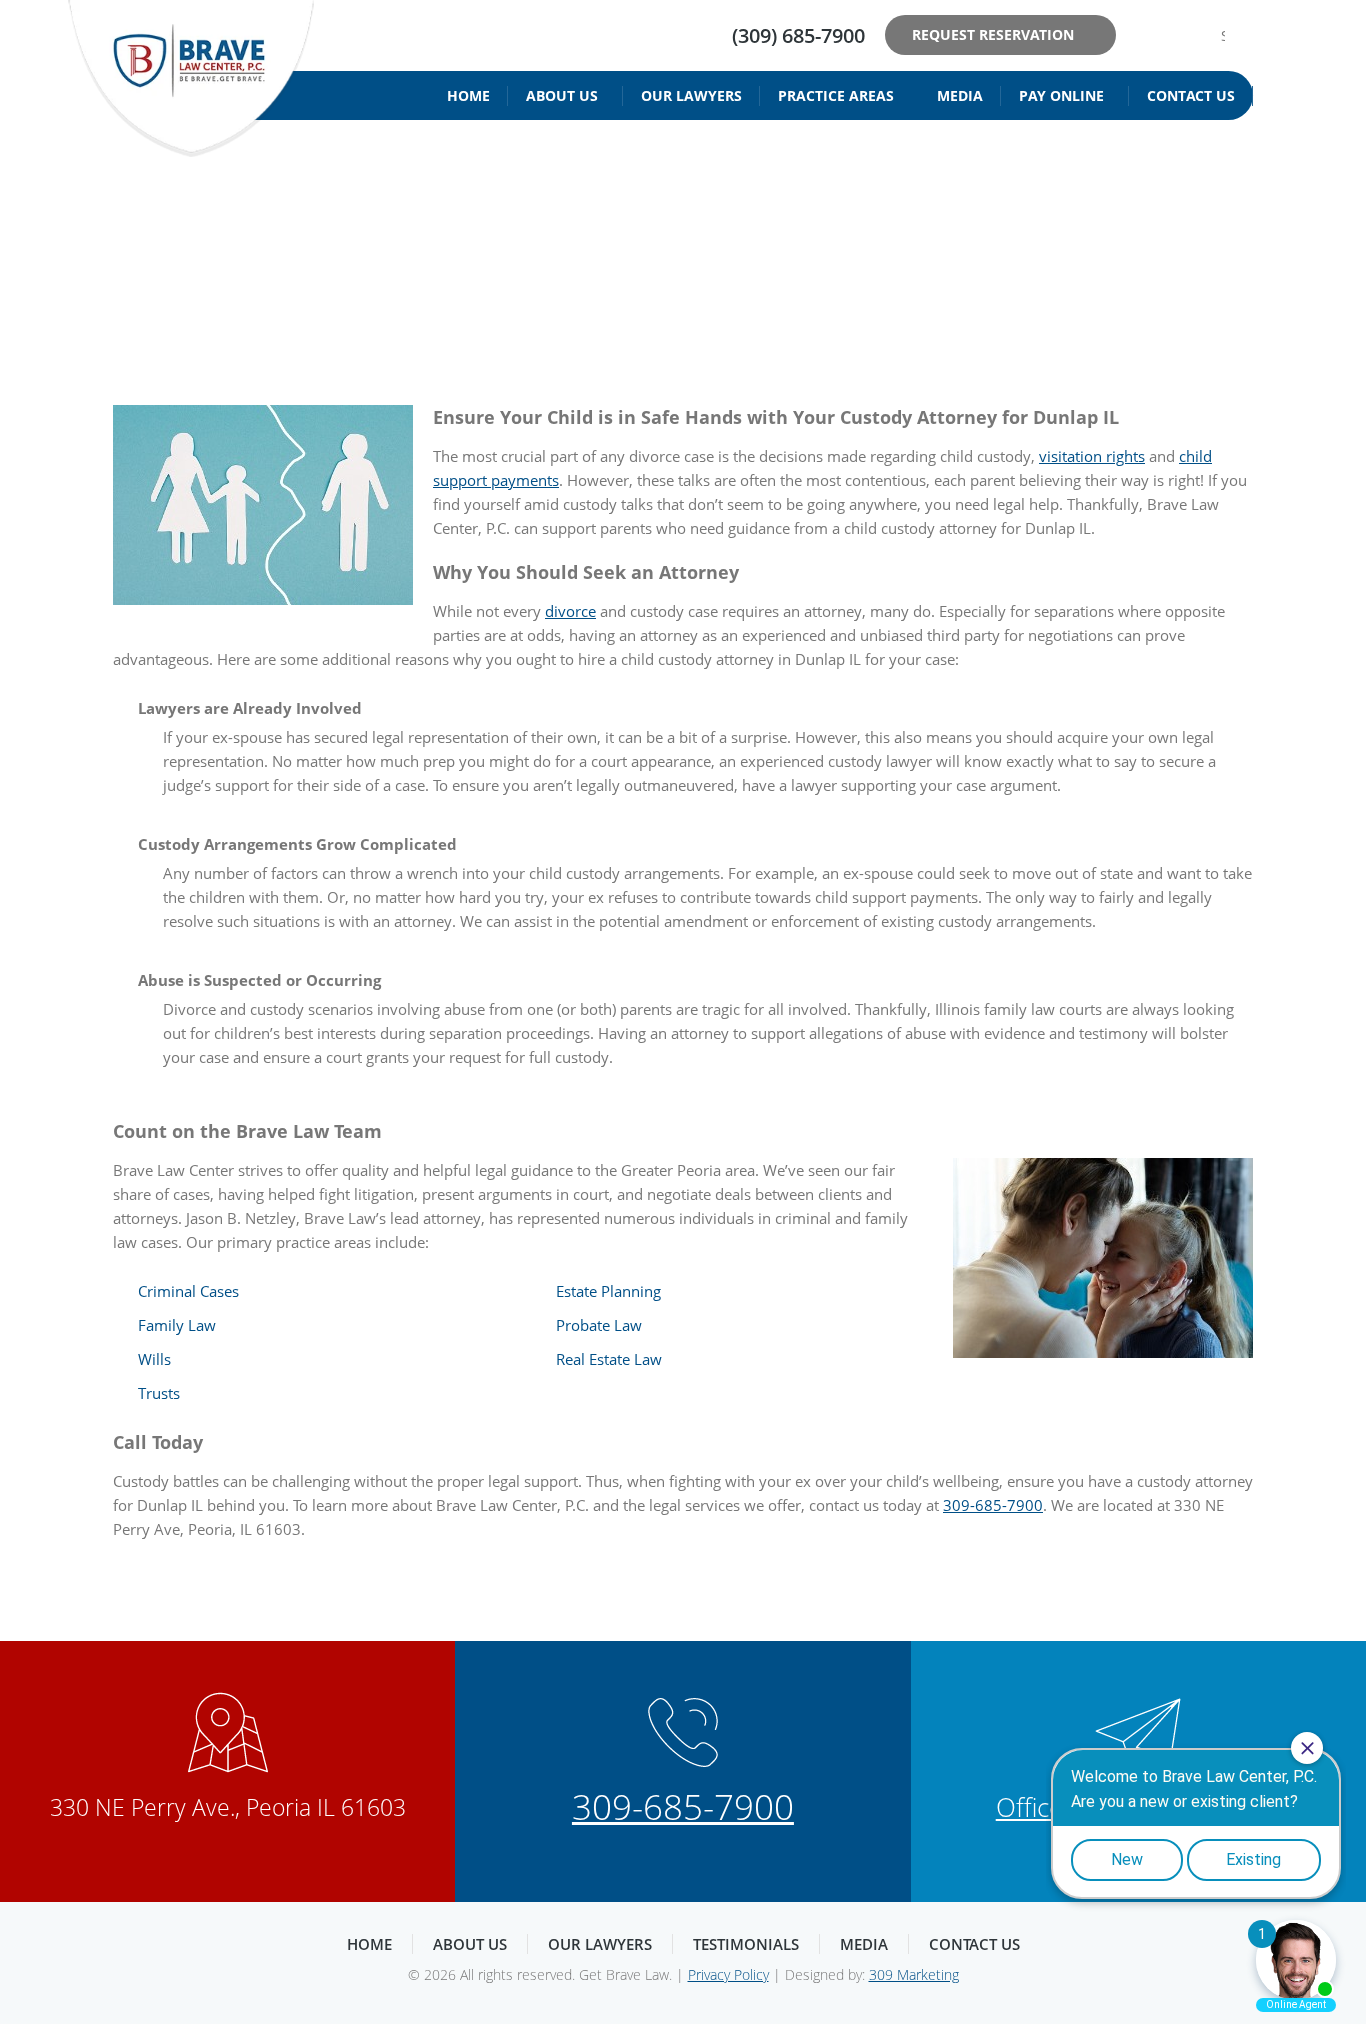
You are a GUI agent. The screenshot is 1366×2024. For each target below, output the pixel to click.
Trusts (159, 1393)
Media (960, 95)
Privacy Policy (728, 1974)
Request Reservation (993, 34)
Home (468, 95)
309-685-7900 (993, 1505)
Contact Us (1191, 95)
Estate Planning (608, 1291)
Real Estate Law (609, 1359)
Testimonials (746, 1944)
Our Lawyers (691, 95)
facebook (1144, 35)
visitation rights (1092, 456)
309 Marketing (914, 1974)
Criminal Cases (188, 1291)
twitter (1175, 35)
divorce (570, 611)
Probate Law (599, 1325)
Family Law (177, 1325)
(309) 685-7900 (798, 35)
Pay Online (1061, 95)
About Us (562, 95)
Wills (154, 1359)
